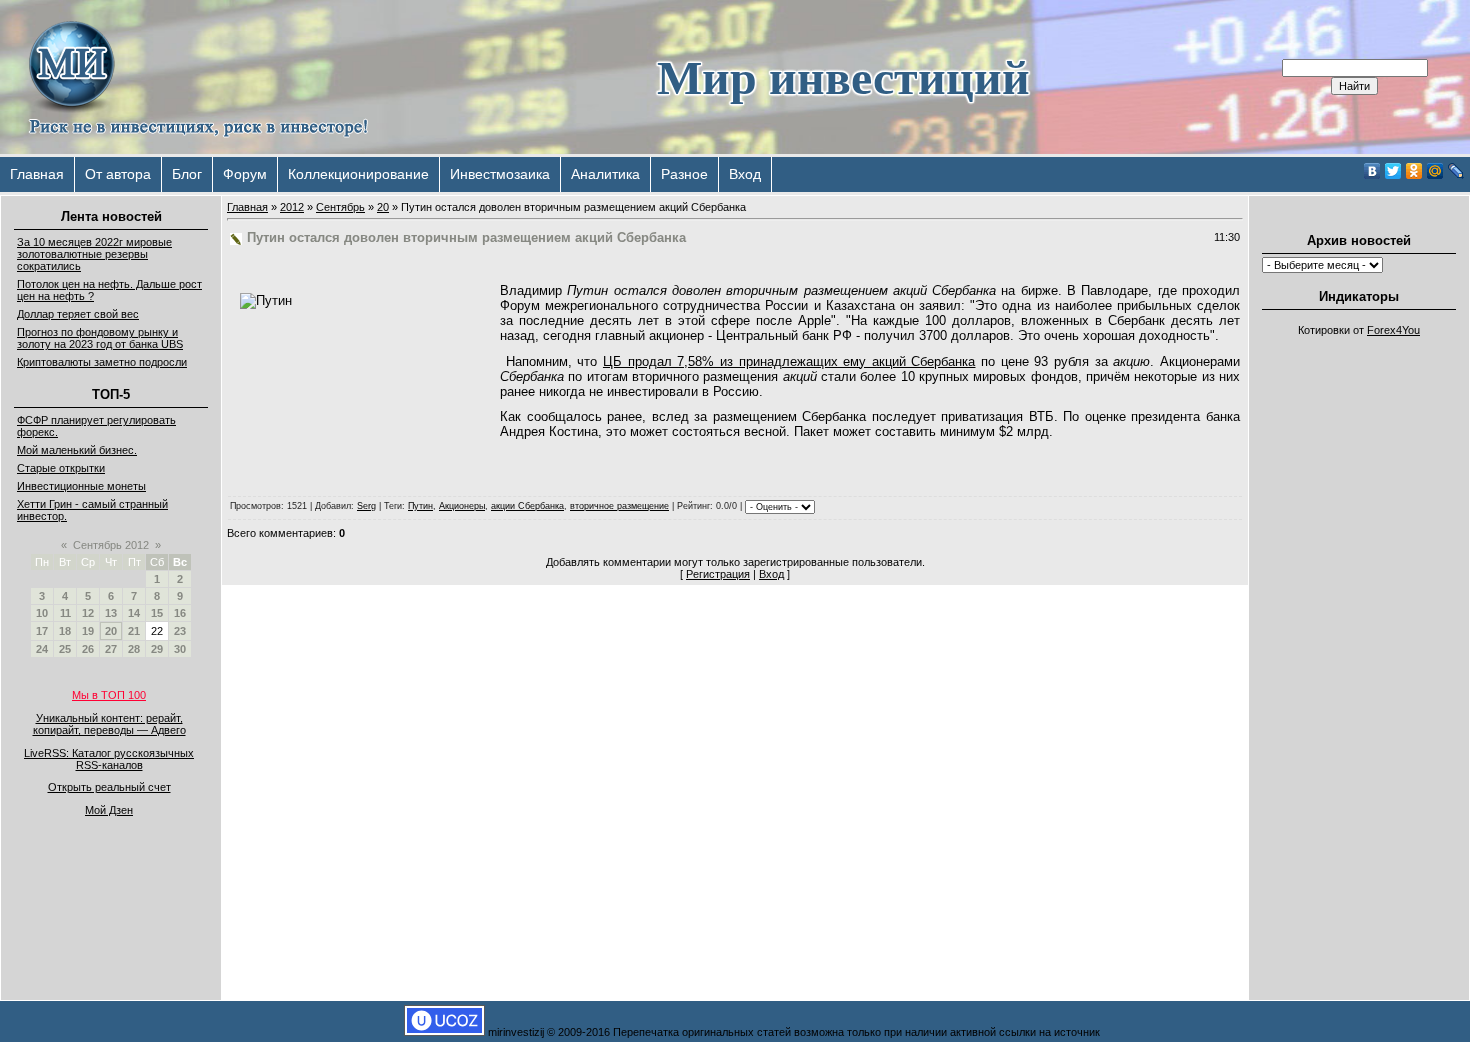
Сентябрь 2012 (111, 545)
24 (42, 649)
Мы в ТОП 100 (109, 695)
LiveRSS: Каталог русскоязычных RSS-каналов (109, 759)
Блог (187, 174)
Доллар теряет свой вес (78, 314)
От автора (118, 174)
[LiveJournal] (1456, 171)
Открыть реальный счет (109, 787)
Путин (420, 506)
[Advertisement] (1359, 646)
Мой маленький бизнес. (77, 450)
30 (180, 649)
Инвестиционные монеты (81, 486)
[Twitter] (1393, 171)
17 (42, 631)
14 (134, 613)
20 (111, 631)
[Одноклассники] (1414, 171)
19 (88, 631)
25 (65, 649)
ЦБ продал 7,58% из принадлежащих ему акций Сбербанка (789, 361)
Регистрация (718, 574)
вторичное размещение (619, 506)
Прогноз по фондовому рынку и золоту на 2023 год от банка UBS (100, 338)
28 (134, 649)
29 (157, 649)
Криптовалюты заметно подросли (102, 362)
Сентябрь (340, 207)
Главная (37, 174)
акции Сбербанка (527, 506)
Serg (366, 506)
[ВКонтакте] (1372, 171)
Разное (684, 174)
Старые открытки (61, 468)
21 (134, 631)
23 (180, 631)
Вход (745, 174)
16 (180, 613)
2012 (292, 207)
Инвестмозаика (500, 174)
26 (88, 649)
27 (111, 649)
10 (42, 613)
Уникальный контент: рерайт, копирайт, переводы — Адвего (109, 724)
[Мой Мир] (1435, 171)
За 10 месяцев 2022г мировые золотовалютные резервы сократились (94, 254)
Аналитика (605, 174)
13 (111, 613)
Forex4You (1393, 330)
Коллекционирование (358, 174)
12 (88, 613)
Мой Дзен (109, 810)
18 (65, 631)
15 (157, 613)
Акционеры (462, 506)
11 (65, 613)
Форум (245, 174)
